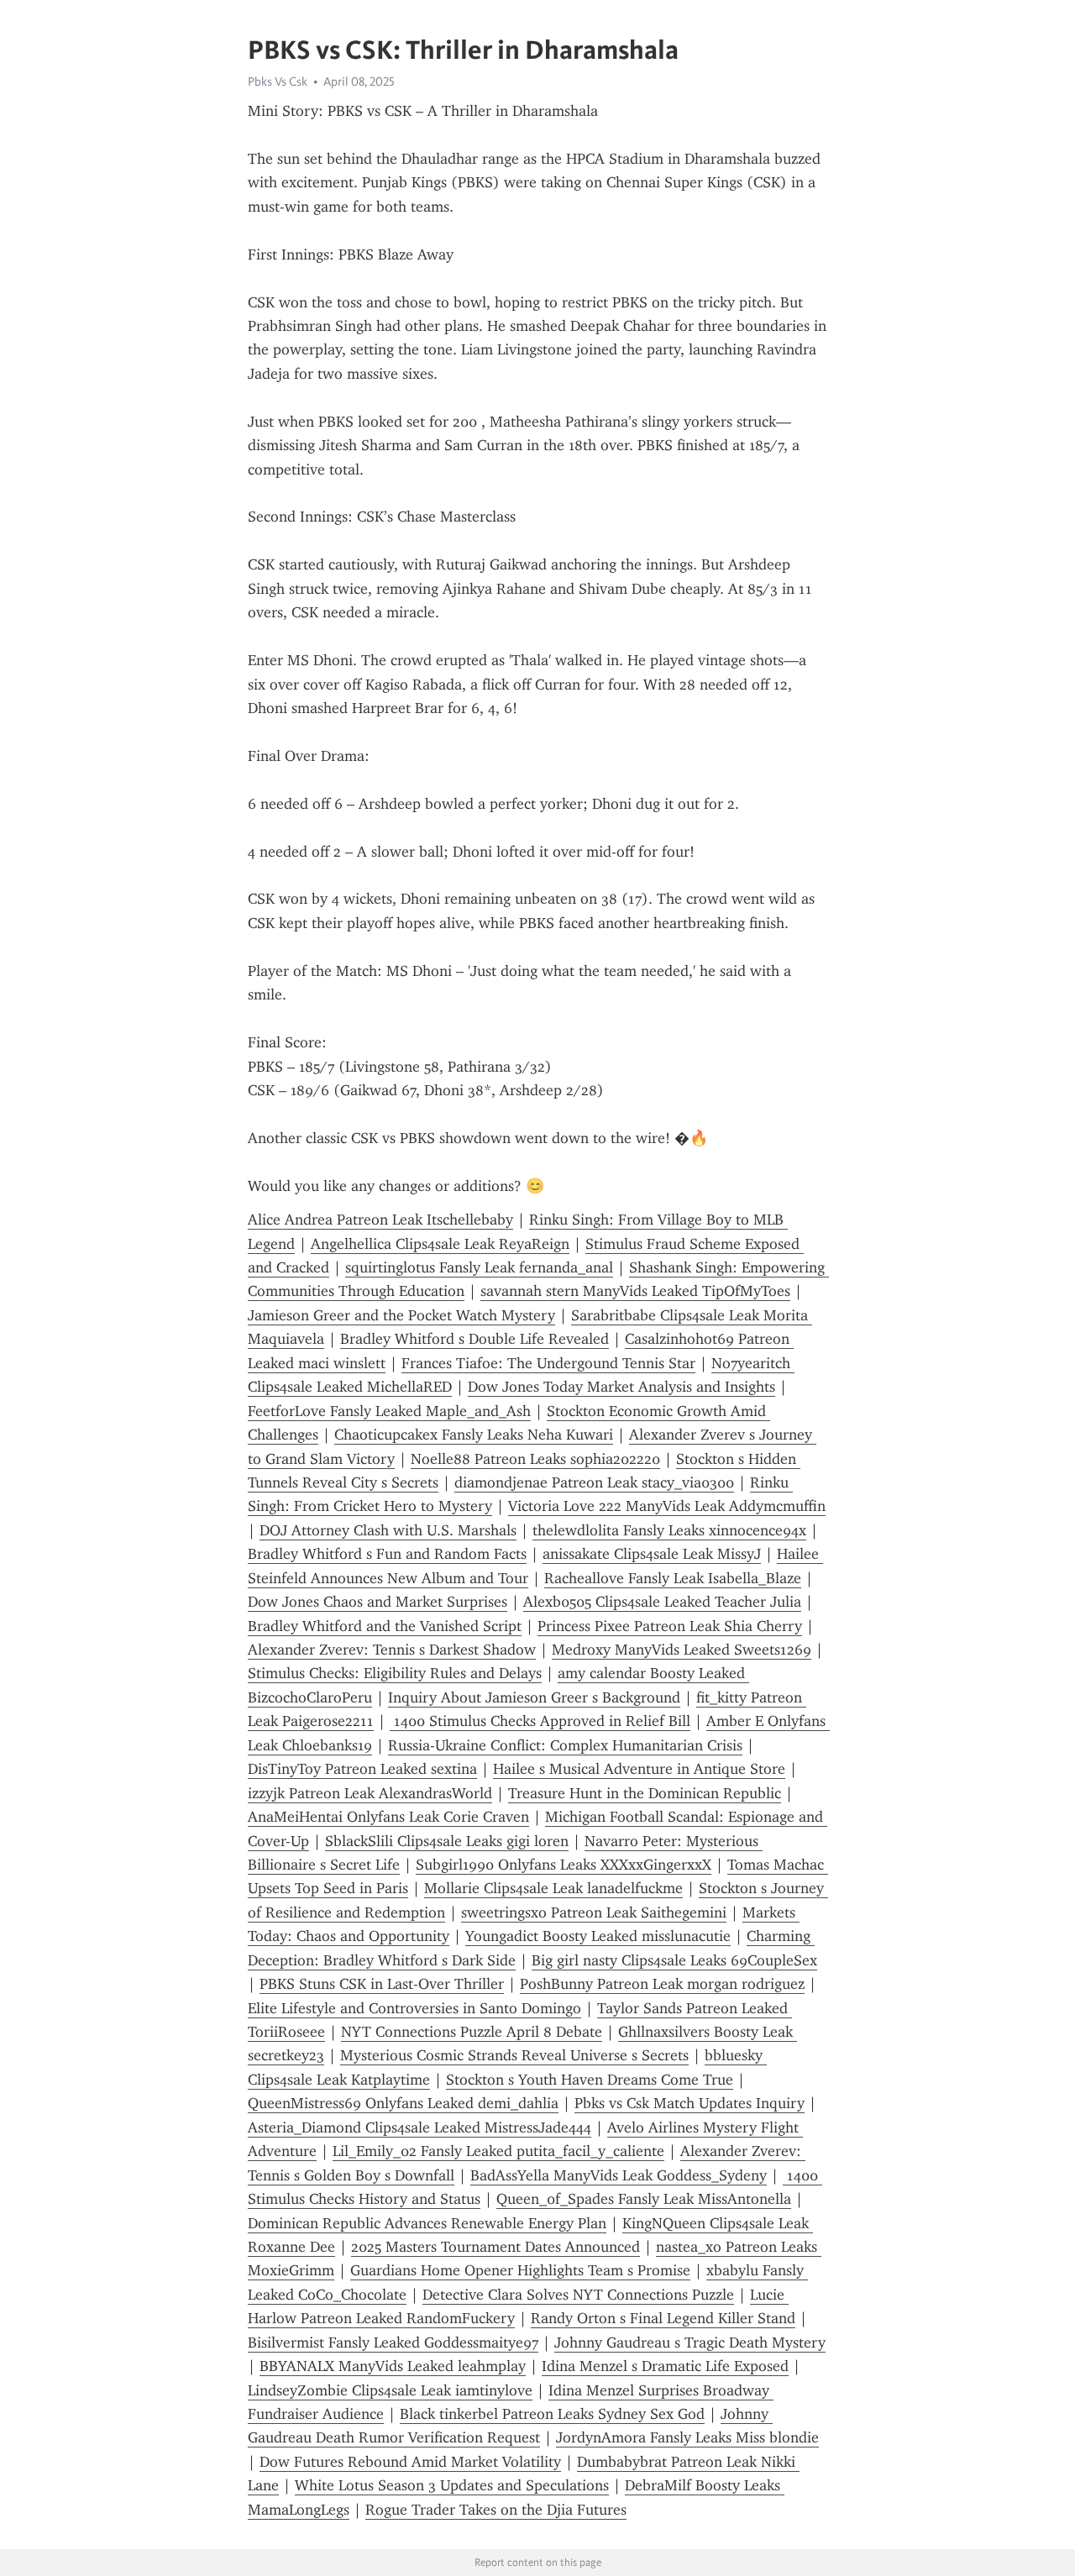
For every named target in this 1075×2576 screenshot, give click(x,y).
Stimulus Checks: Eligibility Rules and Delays (395, 1673)
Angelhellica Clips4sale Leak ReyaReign (440, 1244)
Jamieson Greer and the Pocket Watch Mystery (401, 1315)
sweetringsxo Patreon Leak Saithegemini (594, 1912)
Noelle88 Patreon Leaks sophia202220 (535, 1459)
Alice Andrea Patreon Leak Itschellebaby (380, 1220)
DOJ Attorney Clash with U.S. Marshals (388, 1530)
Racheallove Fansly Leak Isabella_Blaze (673, 1578)
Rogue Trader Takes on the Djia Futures (496, 2510)
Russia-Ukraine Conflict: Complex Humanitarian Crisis (565, 1745)
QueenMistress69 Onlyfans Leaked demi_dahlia (403, 2103)
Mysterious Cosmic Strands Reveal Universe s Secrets (514, 2055)
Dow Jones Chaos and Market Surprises (378, 1602)
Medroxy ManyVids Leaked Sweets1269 (682, 1650)
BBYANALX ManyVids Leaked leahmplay (393, 2366)
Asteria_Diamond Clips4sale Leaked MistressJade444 (420, 2127)
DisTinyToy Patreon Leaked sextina (362, 1769)
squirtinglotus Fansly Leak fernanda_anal (479, 1267)
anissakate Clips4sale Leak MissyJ (652, 1554)
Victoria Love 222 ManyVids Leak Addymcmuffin (667, 1506)
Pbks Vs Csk (278, 81)
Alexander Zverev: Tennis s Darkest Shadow (392, 1650)
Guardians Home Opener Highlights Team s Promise (520, 2270)
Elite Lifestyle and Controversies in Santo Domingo (414, 2008)
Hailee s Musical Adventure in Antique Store (639, 1769)
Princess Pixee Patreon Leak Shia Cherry (670, 1626)
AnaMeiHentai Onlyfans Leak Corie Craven (388, 1817)
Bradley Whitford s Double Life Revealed (475, 1339)
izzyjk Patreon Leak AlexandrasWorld (370, 1793)
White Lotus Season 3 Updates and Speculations (452, 2485)
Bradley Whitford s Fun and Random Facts (387, 1554)
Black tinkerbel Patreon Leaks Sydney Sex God (552, 2414)
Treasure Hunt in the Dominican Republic (645, 1793)
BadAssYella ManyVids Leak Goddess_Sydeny (619, 2175)
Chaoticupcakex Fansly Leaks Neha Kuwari (474, 1435)
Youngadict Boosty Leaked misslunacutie (598, 1936)
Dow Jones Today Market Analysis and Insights (621, 1387)
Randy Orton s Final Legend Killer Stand (663, 2318)
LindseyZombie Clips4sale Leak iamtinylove (390, 2390)
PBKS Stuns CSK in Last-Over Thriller (382, 1984)
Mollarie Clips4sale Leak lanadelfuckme (553, 1888)
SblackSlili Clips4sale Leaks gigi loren (447, 1841)
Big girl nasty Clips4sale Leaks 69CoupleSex (674, 1960)
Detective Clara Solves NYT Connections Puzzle (578, 2295)
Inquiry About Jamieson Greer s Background (534, 1697)
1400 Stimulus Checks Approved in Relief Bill (540, 1721)
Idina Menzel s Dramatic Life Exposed (665, 2366)
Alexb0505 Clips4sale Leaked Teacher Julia (662, 1602)
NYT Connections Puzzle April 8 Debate (472, 2032)
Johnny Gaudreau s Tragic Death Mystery (690, 2343)
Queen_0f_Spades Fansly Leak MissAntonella (644, 2199)
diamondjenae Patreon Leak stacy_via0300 (594, 1482)
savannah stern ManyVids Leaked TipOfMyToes (635, 1291)
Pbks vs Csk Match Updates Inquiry (690, 2103)
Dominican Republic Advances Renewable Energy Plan (427, 2223)
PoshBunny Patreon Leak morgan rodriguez (662, 1984)
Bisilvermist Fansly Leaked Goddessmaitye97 (393, 2343)
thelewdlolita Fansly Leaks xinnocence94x (669, 1530)
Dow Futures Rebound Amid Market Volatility (410, 2462)
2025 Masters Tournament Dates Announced (496, 2247)
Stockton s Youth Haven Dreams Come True (590, 2080)
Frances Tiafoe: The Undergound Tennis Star (548, 1363)
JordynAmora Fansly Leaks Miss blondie (687, 2437)
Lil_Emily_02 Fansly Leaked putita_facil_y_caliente (498, 2151)
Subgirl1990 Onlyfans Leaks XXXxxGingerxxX (564, 1865)
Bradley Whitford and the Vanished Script (385, 1626)
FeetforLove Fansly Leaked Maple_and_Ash (389, 1411)
